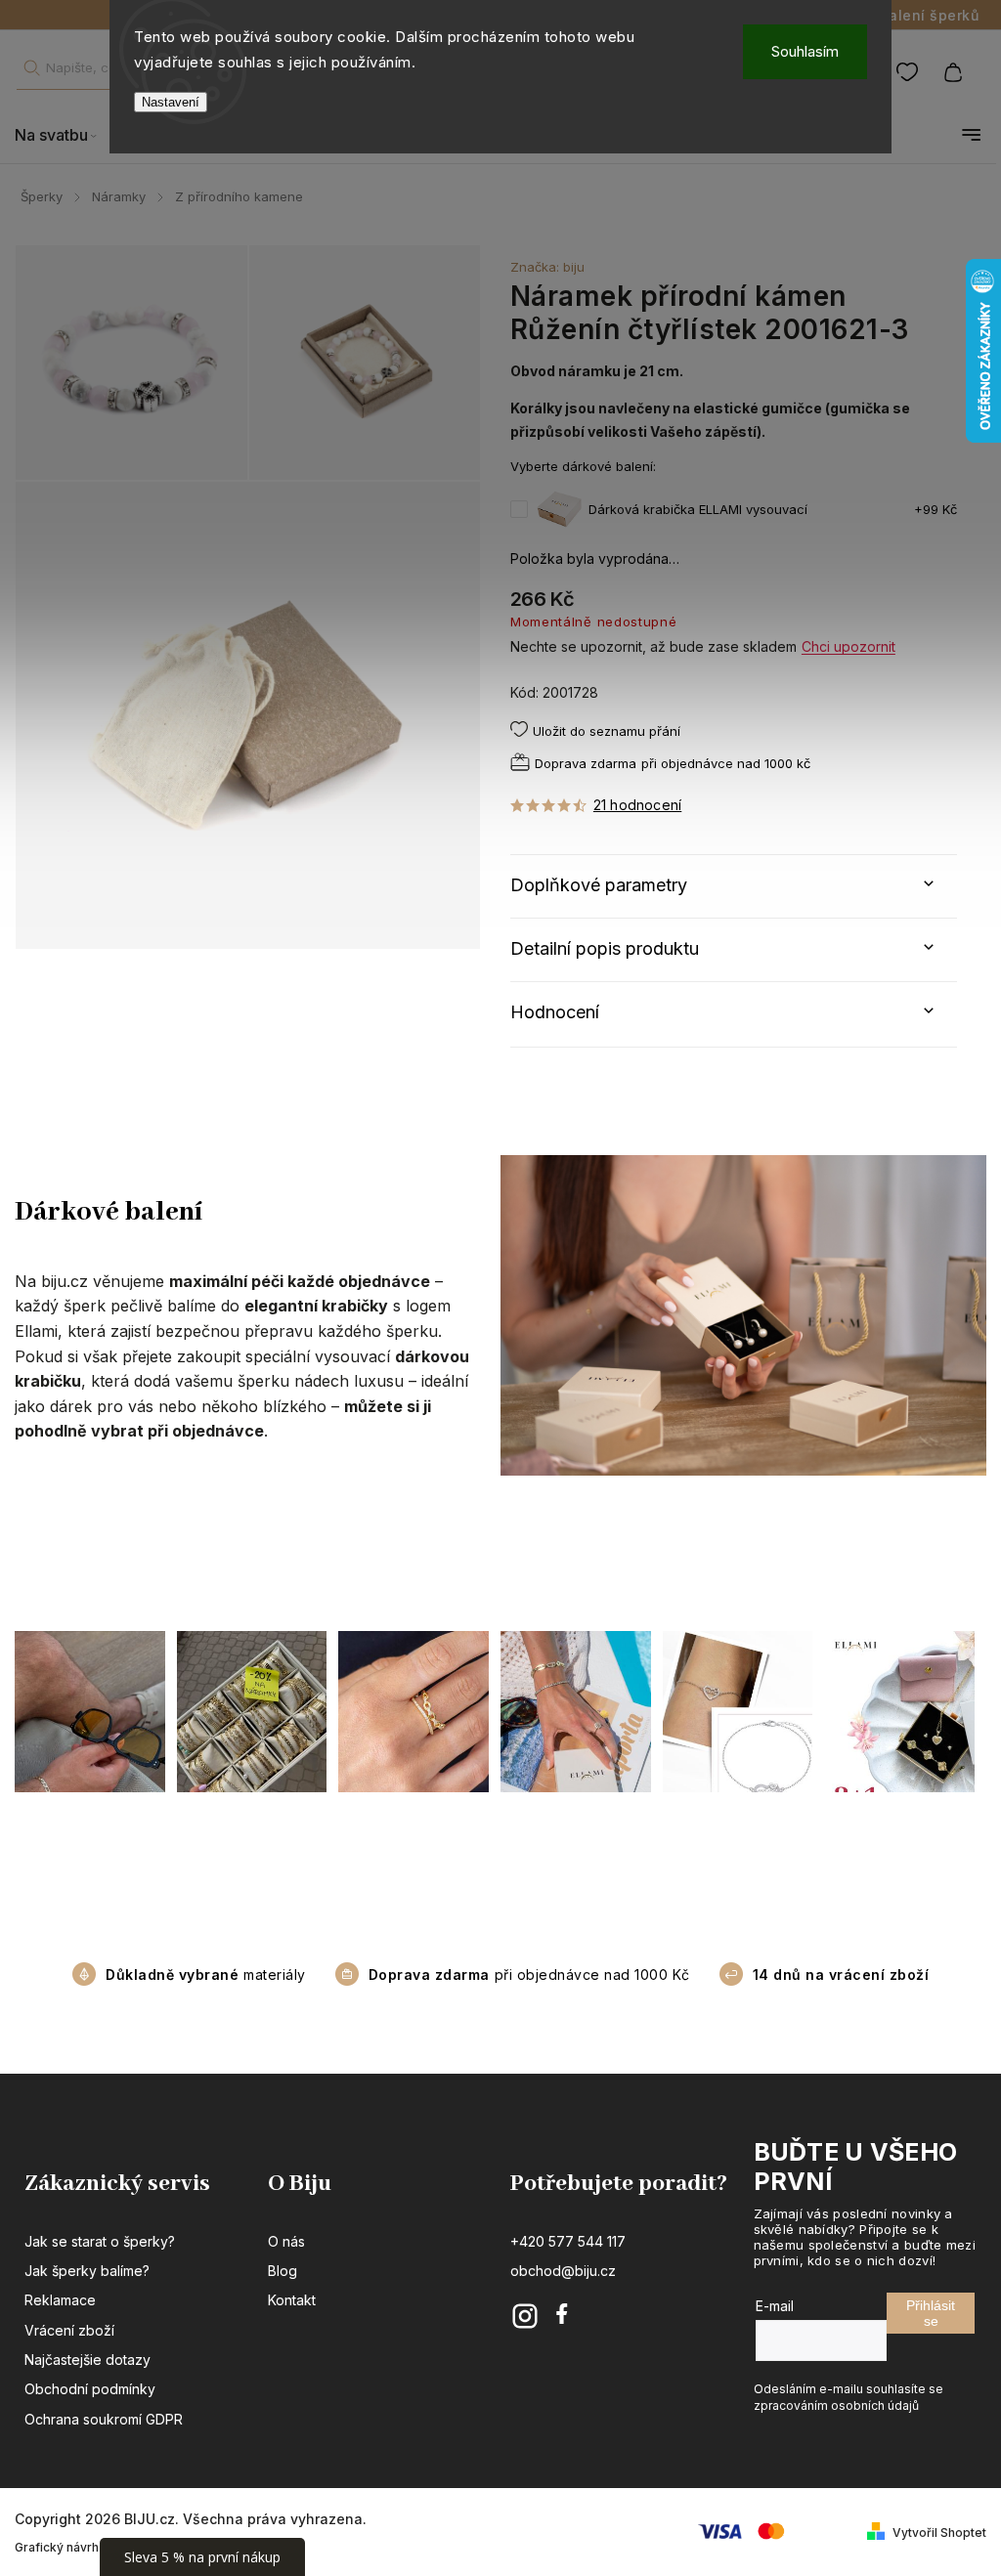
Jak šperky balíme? (87, 2271)
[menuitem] (65, 135)
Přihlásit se (931, 2313)
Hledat (31, 68)
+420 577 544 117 (568, 2241)
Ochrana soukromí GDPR (104, 2419)
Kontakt (292, 2300)
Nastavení (171, 102)
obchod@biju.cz (563, 2271)
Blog (283, 2271)
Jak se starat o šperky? (100, 2241)
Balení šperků (930, 15)
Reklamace (60, 2300)
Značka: (547, 267)
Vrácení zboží (69, 2330)
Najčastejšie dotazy (87, 2360)
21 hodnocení (637, 805)
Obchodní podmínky (90, 2389)
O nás (286, 2241)
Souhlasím (805, 51)
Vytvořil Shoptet (939, 2533)
